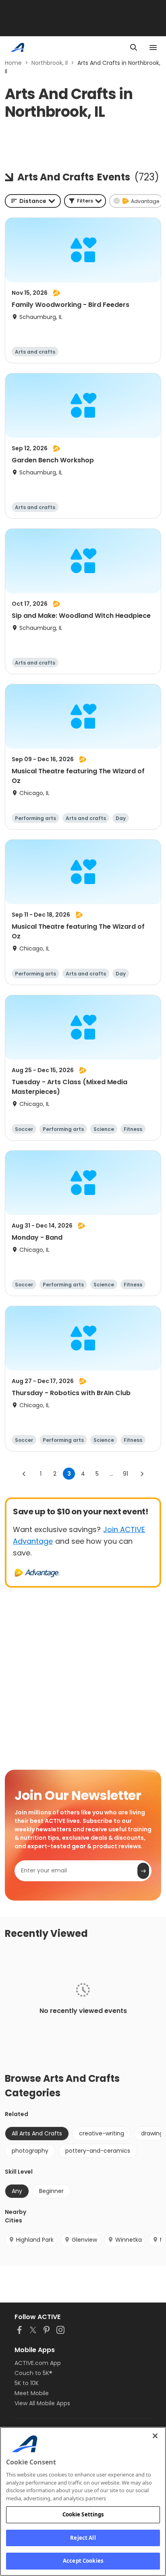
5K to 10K (27, 2383)
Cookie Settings (83, 2514)
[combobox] (33, 201)
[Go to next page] (142, 1474)
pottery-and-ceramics (98, 2151)
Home (13, 63)
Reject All (83, 2538)
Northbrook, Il (50, 63)
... (111, 1474)
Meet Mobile (32, 2393)
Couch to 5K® (33, 2373)
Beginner (51, 2191)
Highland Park (35, 2240)
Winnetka (129, 2240)
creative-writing (102, 2133)
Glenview (84, 2240)
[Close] (155, 2436)
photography (30, 2151)
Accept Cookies (83, 2561)
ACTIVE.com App (38, 2363)
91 (126, 1474)
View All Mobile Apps (42, 2403)
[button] (85, 201)
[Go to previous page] (24, 1474)
